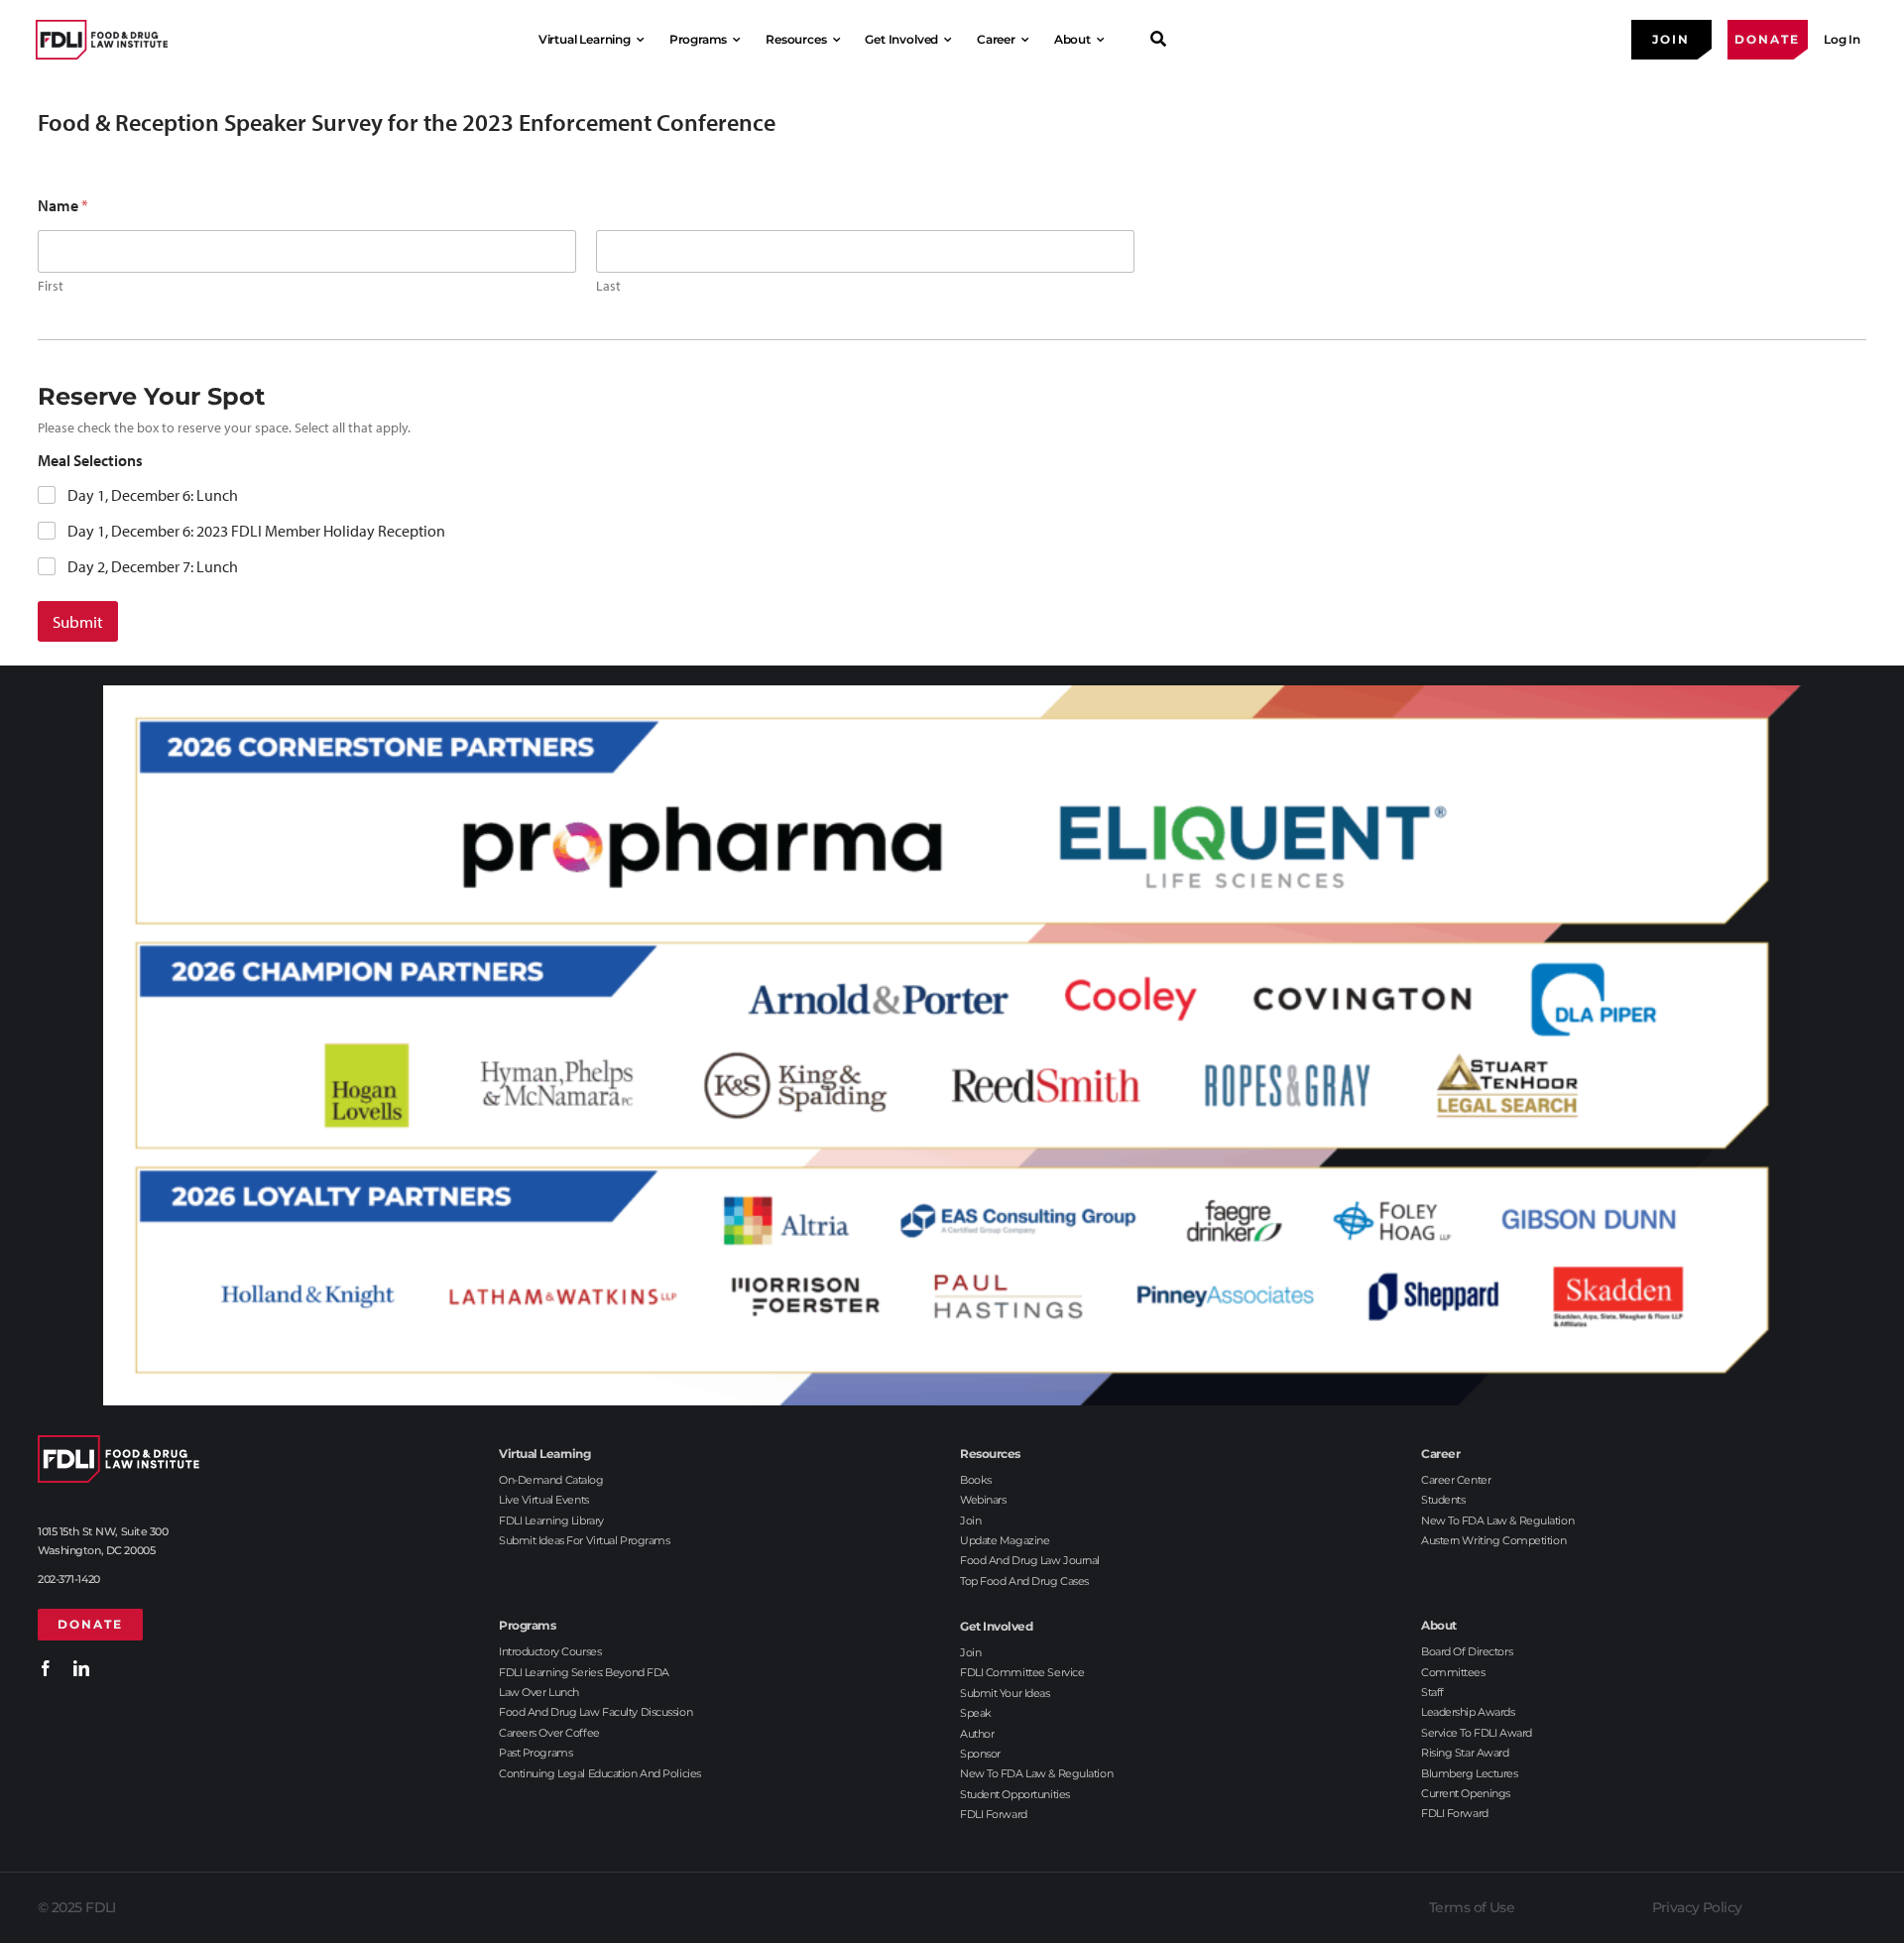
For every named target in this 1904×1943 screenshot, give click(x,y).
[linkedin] (81, 1668)
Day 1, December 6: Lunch (153, 495)
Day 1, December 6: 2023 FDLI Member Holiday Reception (256, 531)
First (51, 286)
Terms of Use (1472, 1907)
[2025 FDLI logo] (102, 39)
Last (608, 286)
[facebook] (46, 1668)
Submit (78, 621)
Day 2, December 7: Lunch (153, 566)
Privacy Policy (1697, 1907)
